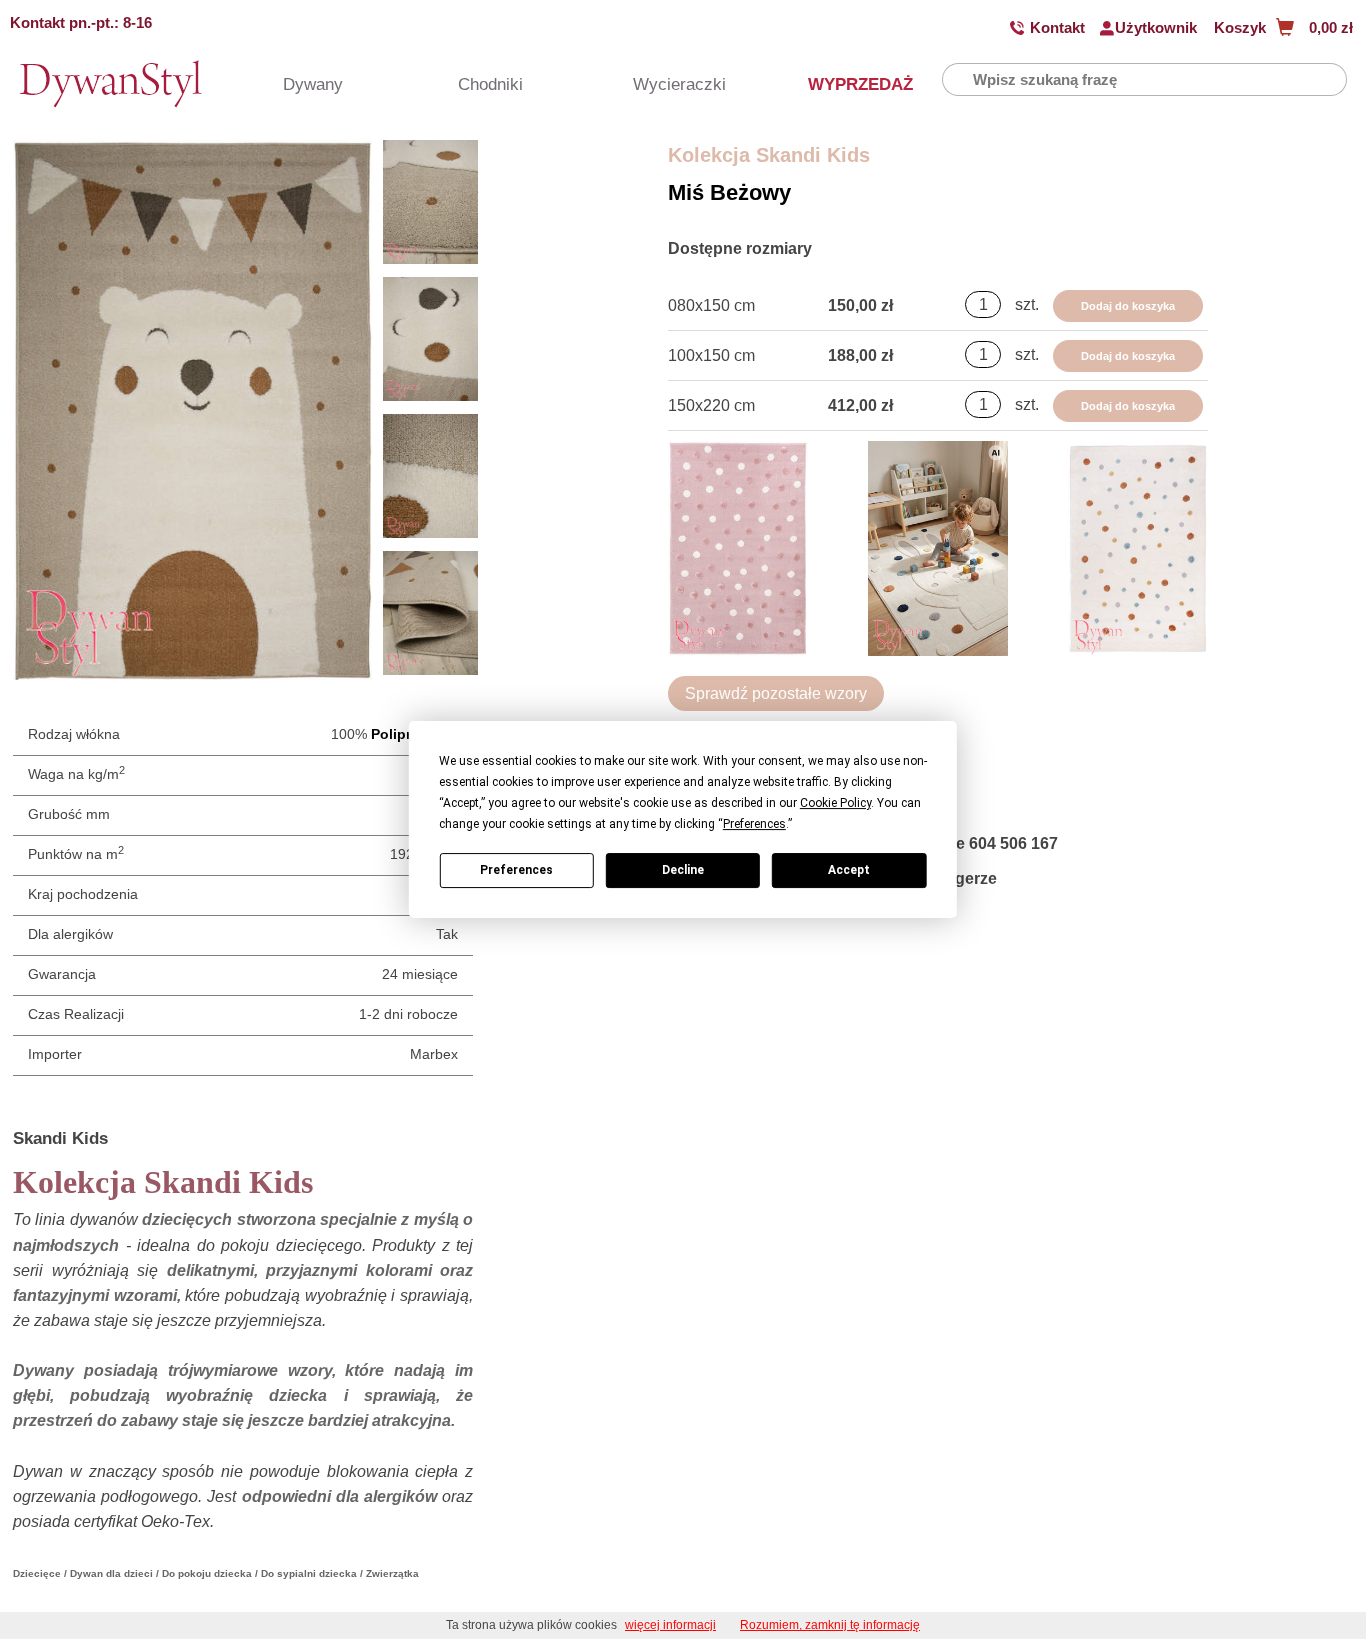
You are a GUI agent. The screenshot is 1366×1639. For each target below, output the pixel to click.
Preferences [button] (754, 824)
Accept (849, 870)
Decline (683, 870)
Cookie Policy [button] (835, 803)
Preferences (516, 870)
